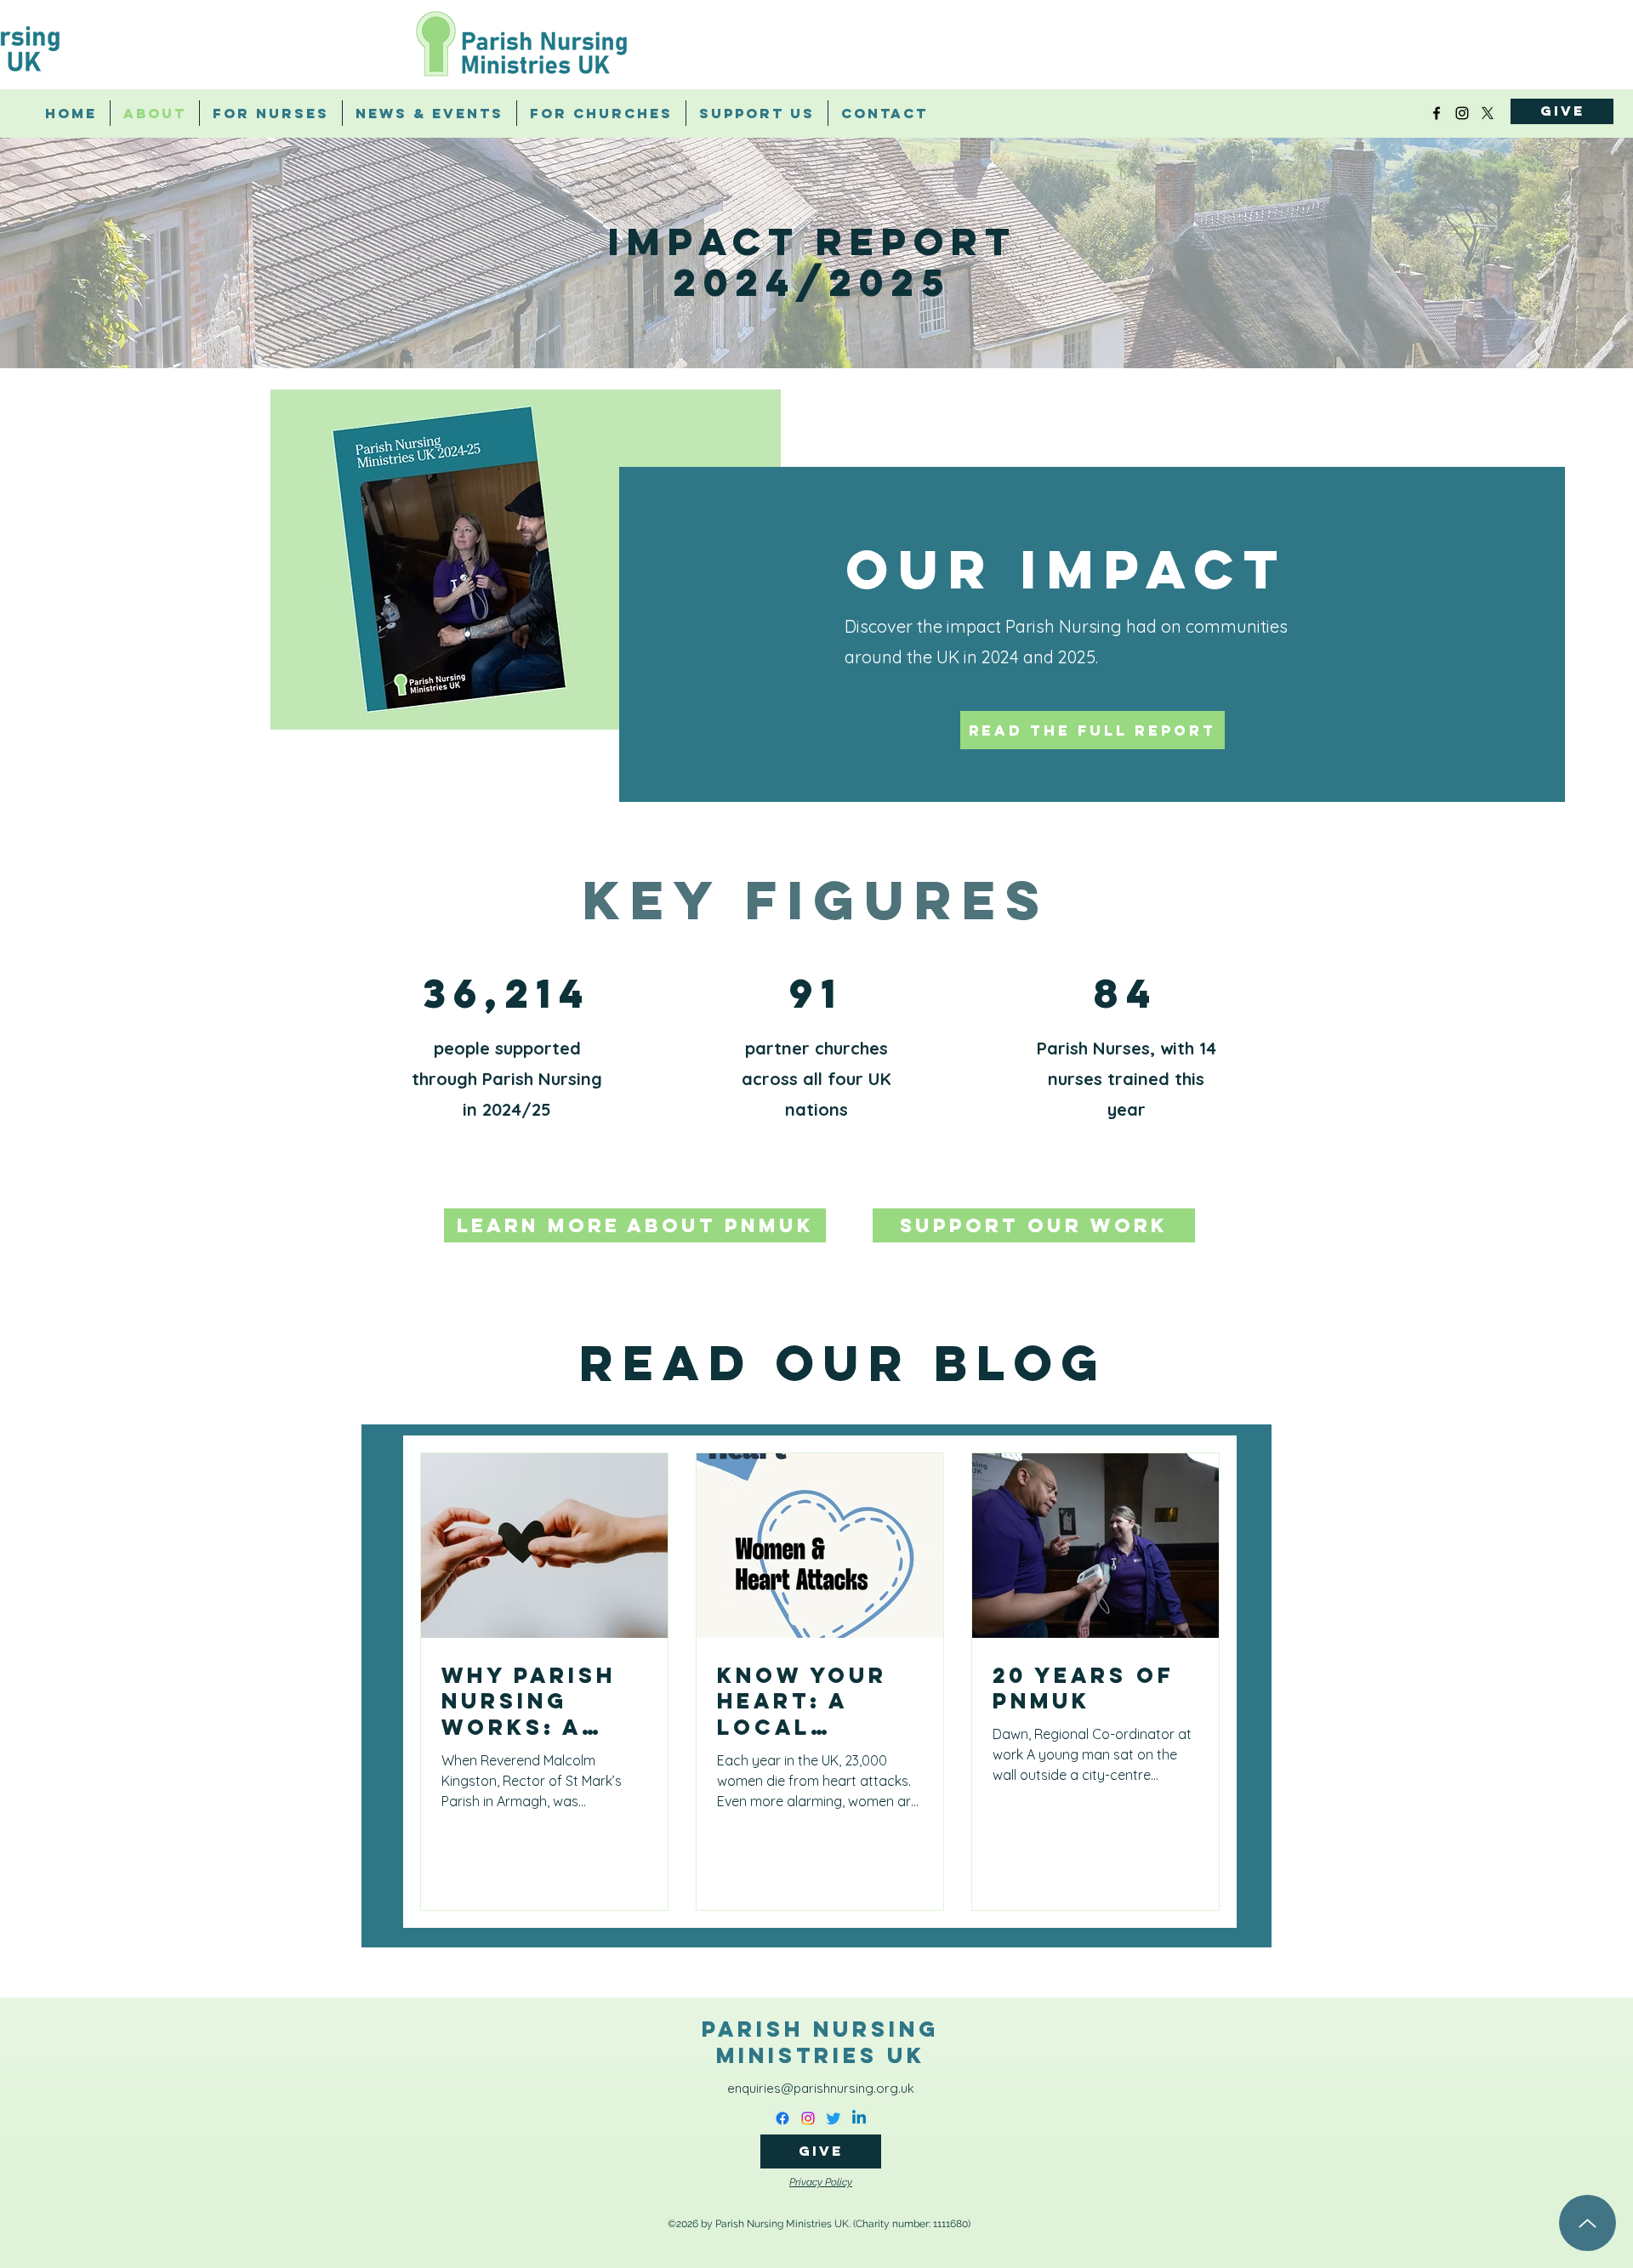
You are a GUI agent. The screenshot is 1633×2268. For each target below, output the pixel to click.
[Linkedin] (859, 2118)
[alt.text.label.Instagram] (1462, 113)
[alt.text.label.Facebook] (1437, 113)
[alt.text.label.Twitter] (1488, 113)
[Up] (1587, 2223)
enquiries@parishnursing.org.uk (821, 2088)
